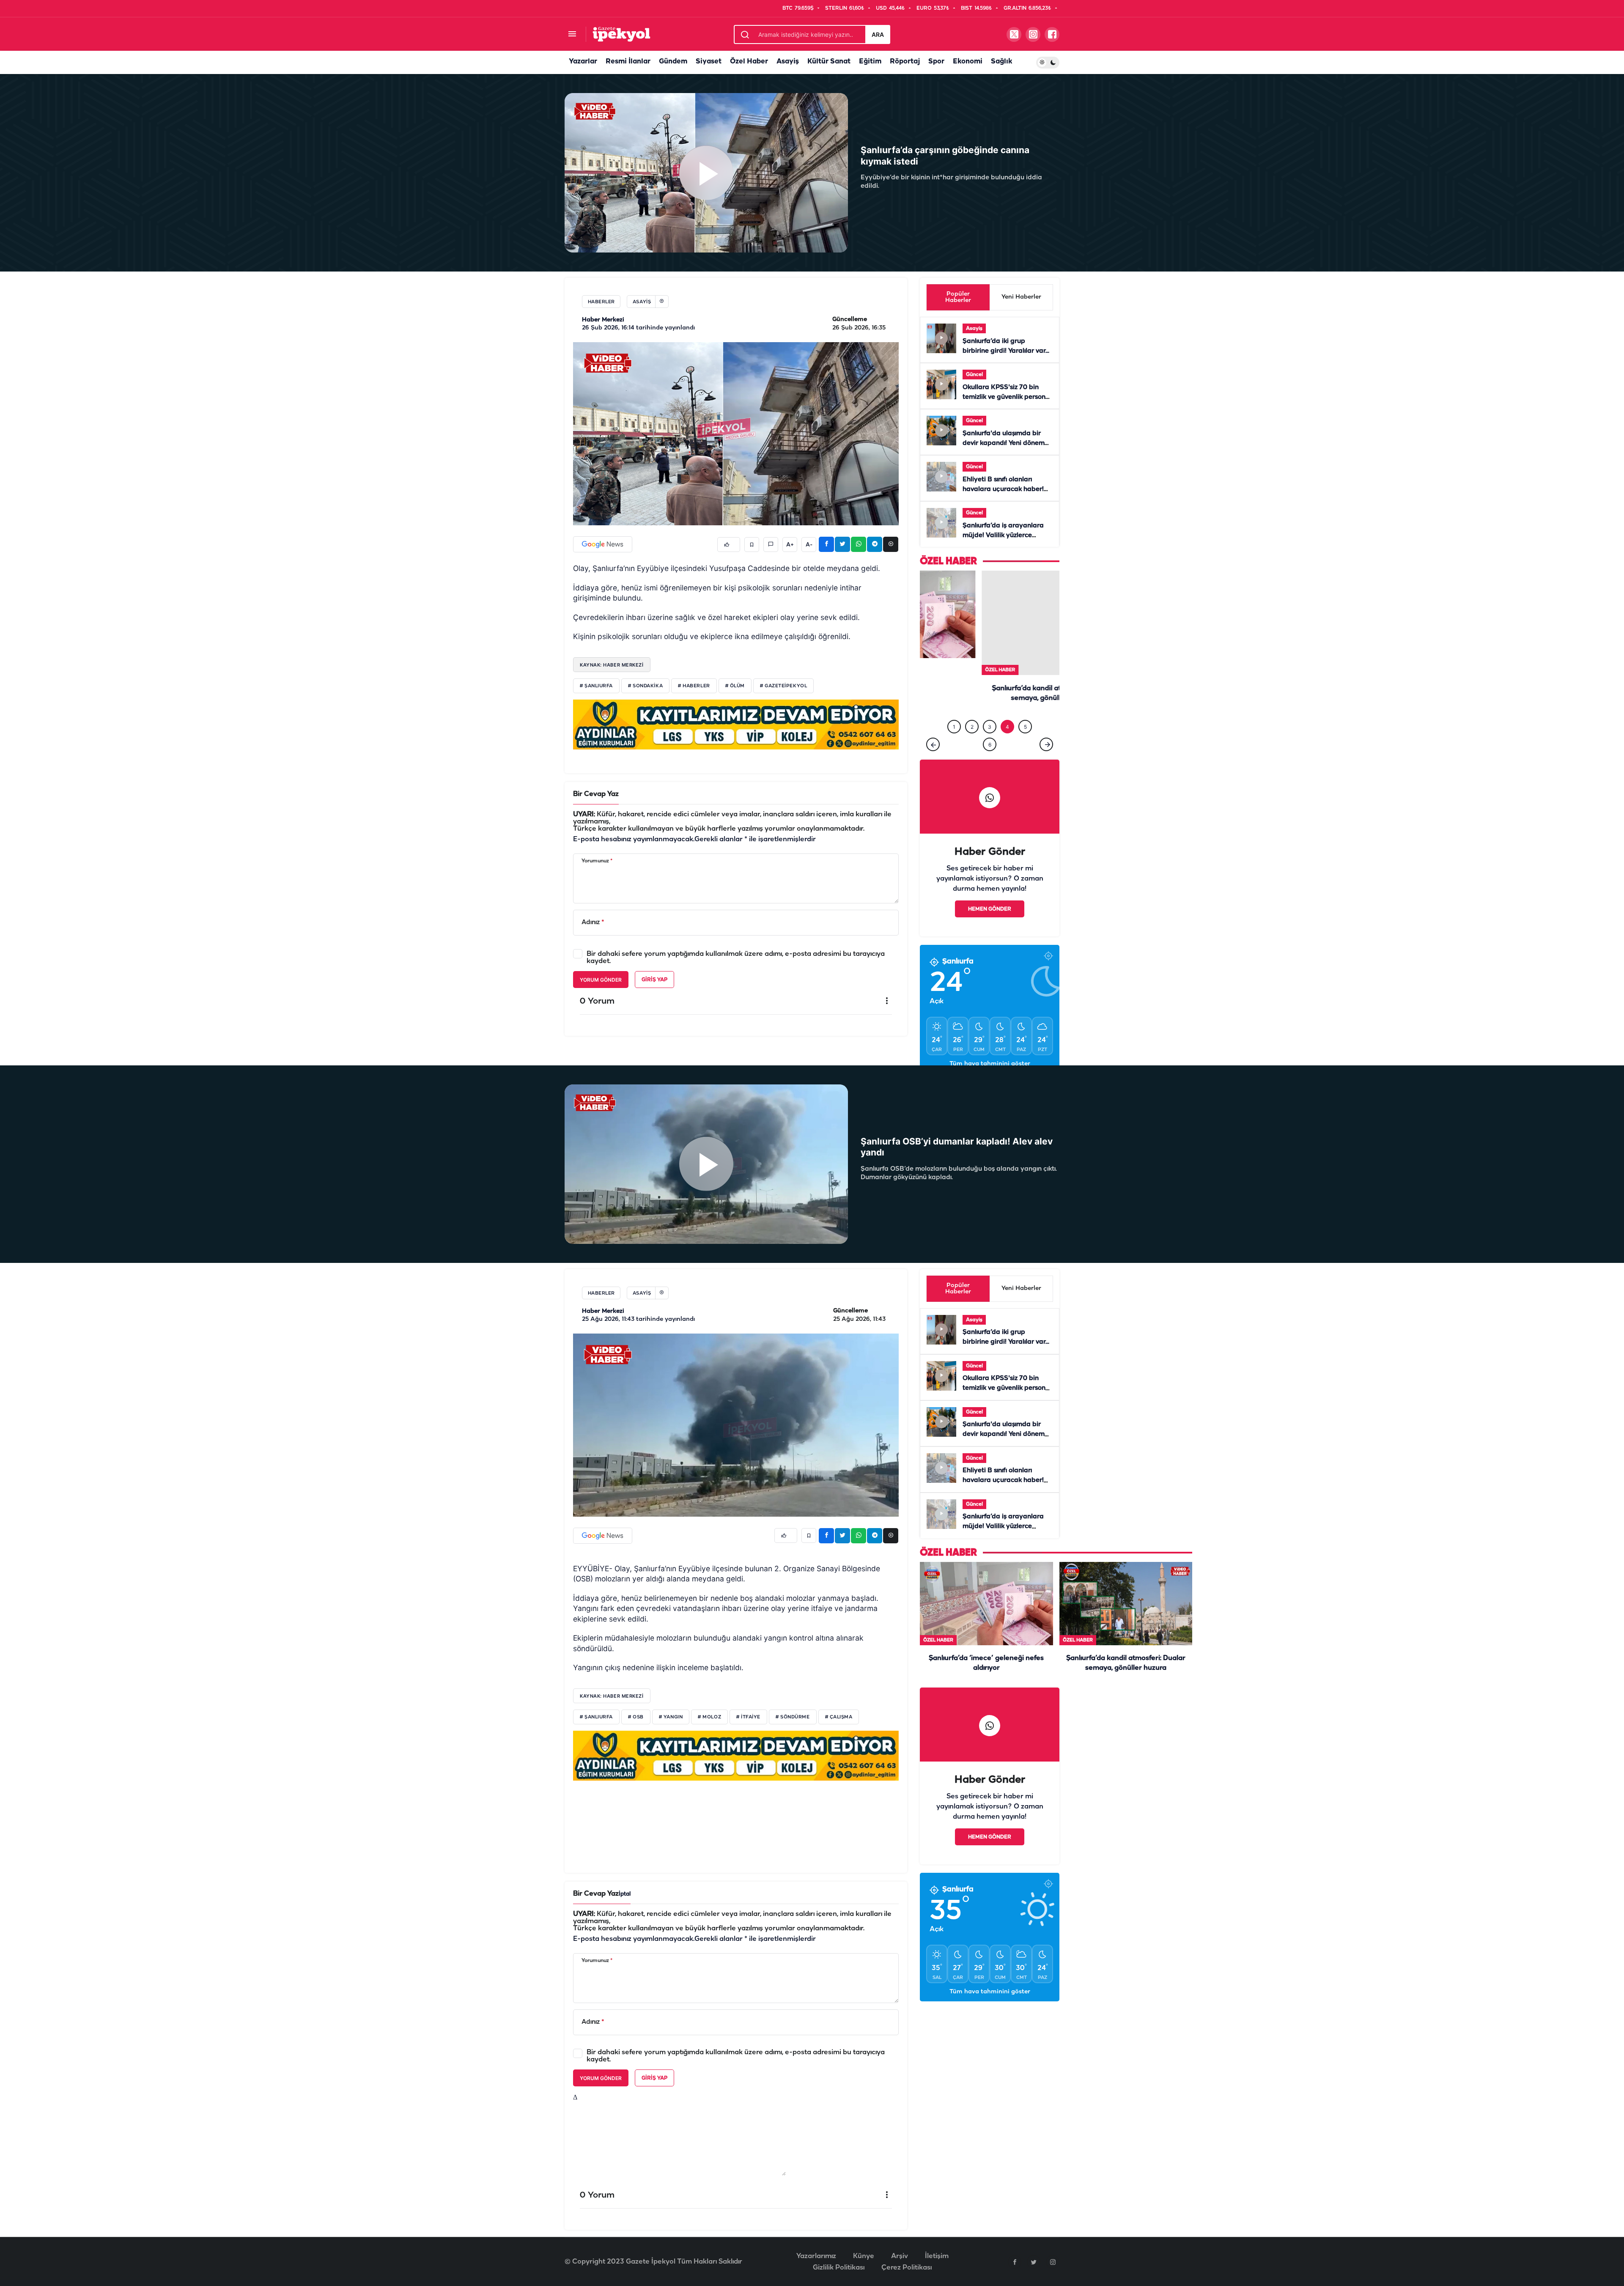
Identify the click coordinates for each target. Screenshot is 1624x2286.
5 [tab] (1025, 727)
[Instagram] (1053, 2262)
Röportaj (905, 62)
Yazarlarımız (816, 2256)
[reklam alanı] (736, 724)
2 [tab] (972, 727)
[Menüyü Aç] (572, 34)
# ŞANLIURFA (596, 686)
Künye (864, 2256)
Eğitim (870, 62)
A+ (790, 545)
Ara (878, 34)
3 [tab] (990, 727)
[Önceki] (933, 744)
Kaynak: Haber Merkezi (612, 665)
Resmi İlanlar (628, 62)
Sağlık (1001, 62)
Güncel (974, 375)
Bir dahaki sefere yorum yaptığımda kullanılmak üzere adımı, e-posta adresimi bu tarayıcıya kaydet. (736, 958)
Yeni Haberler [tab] (1021, 297)
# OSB (636, 1717)
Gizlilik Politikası (839, 2268)
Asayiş (788, 62)
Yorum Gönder (601, 980)
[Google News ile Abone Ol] (603, 544)
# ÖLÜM (735, 686)
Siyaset (709, 62)
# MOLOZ (709, 1717)
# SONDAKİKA (645, 686)
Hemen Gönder (990, 909)
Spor (936, 62)
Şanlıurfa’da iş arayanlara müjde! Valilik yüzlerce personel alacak (1003, 535)
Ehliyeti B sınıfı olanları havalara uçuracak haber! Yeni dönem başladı (1003, 489)
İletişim (937, 2256)
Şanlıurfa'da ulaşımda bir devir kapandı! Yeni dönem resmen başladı (1004, 443)
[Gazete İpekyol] (621, 34)
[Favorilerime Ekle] (752, 545)
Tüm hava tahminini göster (990, 1064)
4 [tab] (1007, 727)
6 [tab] (990, 745)
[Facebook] (1015, 2262)
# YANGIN (671, 1717)
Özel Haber (749, 62)
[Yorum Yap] (771, 545)
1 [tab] (954, 727)
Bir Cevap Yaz (596, 794)
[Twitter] (1034, 2262)
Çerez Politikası (907, 2268)
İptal (625, 1894)
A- (809, 545)
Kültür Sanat (829, 62)
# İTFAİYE (748, 1717)
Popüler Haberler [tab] (958, 297)
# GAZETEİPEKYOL (783, 686)
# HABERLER (694, 686)
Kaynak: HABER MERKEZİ (612, 1696)
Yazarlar (583, 62)
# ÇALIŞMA (839, 1717)
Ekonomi (968, 62)
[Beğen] (729, 545)
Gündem (673, 62)
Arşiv (900, 2256)
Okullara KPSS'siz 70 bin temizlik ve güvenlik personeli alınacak (1008, 397)
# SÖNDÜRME (793, 1717)
